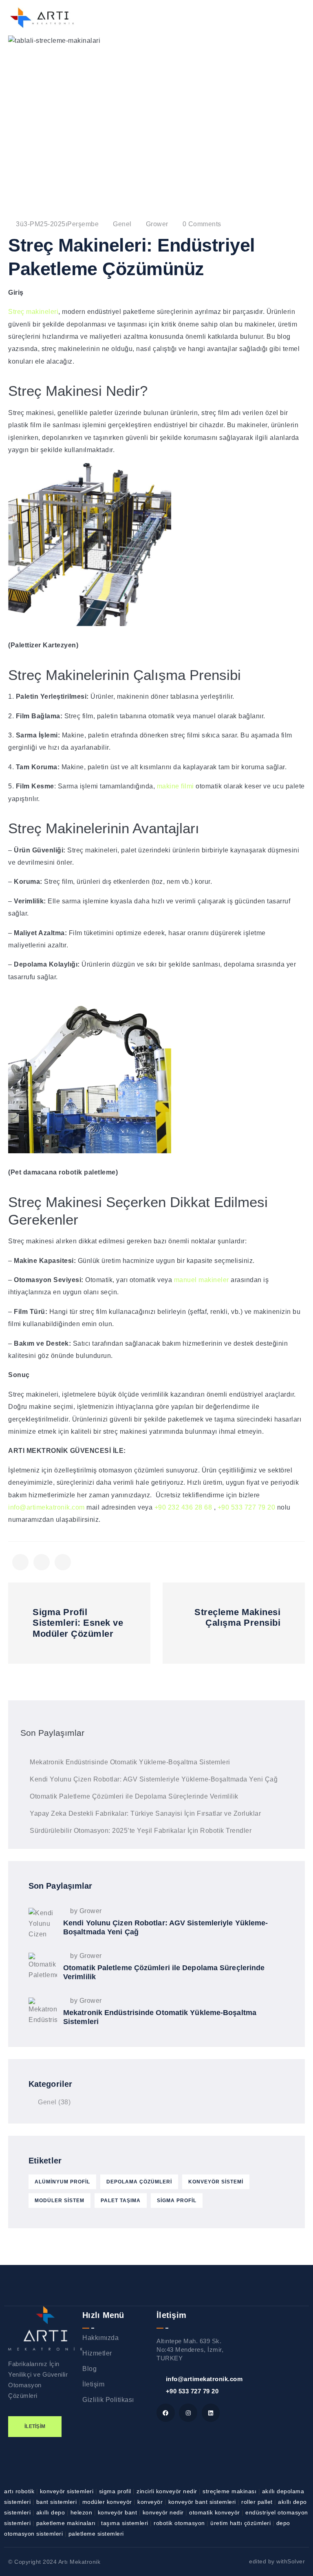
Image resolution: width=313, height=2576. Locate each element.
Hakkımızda (100, 2338)
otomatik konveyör (215, 2512)
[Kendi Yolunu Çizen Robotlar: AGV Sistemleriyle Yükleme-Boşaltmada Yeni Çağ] (43, 1922)
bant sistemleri (57, 2502)
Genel (122, 224)
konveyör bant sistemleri (203, 2502)
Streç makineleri (33, 312)
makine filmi (175, 786)
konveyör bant (118, 2512)
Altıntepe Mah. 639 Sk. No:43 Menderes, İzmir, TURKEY (190, 2350)
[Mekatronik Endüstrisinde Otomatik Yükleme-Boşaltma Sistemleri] (43, 2012)
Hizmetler (97, 2353)
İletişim (93, 2384)
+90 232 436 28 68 (183, 1507)
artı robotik (20, 2491)
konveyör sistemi (216, 2182)
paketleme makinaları (67, 2523)
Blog (89, 2369)
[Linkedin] (211, 2413)
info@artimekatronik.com (46, 1507)
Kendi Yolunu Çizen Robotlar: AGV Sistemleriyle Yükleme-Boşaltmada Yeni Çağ (154, 1779)
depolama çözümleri (139, 2182)
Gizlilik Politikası (108, 2400)
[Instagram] (188, 2413)
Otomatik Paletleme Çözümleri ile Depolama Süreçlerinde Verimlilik (134, 1796)
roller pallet (258, 2502)
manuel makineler (202, 1280)
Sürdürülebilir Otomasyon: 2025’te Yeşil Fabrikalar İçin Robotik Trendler (141, 1831)
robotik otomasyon (180, 2523)
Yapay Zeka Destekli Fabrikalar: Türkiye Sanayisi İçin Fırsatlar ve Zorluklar (145, 1813)
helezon (82, 2512)
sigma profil (177, 2201)
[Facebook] (166, 2413)
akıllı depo (52, 2512)
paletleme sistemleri (96, 2534)
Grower (157, 224)
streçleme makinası (230, 2491)
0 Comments (202, 224)
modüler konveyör (108, 2502)
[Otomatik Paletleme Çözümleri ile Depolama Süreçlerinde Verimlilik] (43, 1967)
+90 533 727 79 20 (247, 1507)
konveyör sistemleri (68, 2491)
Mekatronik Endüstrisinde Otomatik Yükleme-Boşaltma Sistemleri (130, 1762)
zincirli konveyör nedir (168, 2491)
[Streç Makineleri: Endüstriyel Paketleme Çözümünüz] (20, 1562)
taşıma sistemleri (126, 2523)
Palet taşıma (121, 2201)
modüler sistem (60, 2201)
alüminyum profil (62, 2182)
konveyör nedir (164, 2512)
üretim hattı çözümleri (241, 2523)
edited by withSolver (277, 2561)
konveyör (151, 2502)
